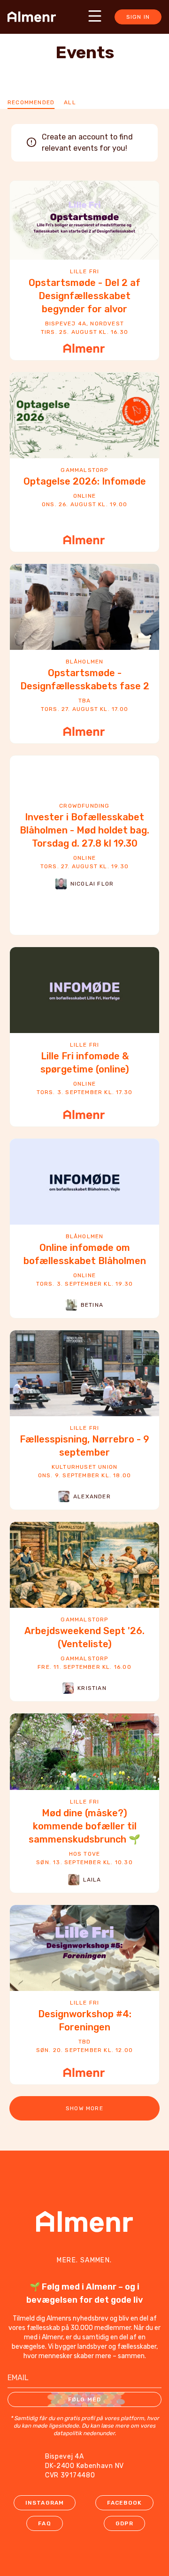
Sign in (138, 17)
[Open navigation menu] (95, 16)
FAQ (45, 2523)
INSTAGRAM (45, 2503)
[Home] (35, 17)
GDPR (124, 2523)
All (70, 102)
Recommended (31, 102)
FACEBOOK (125, 2503)
